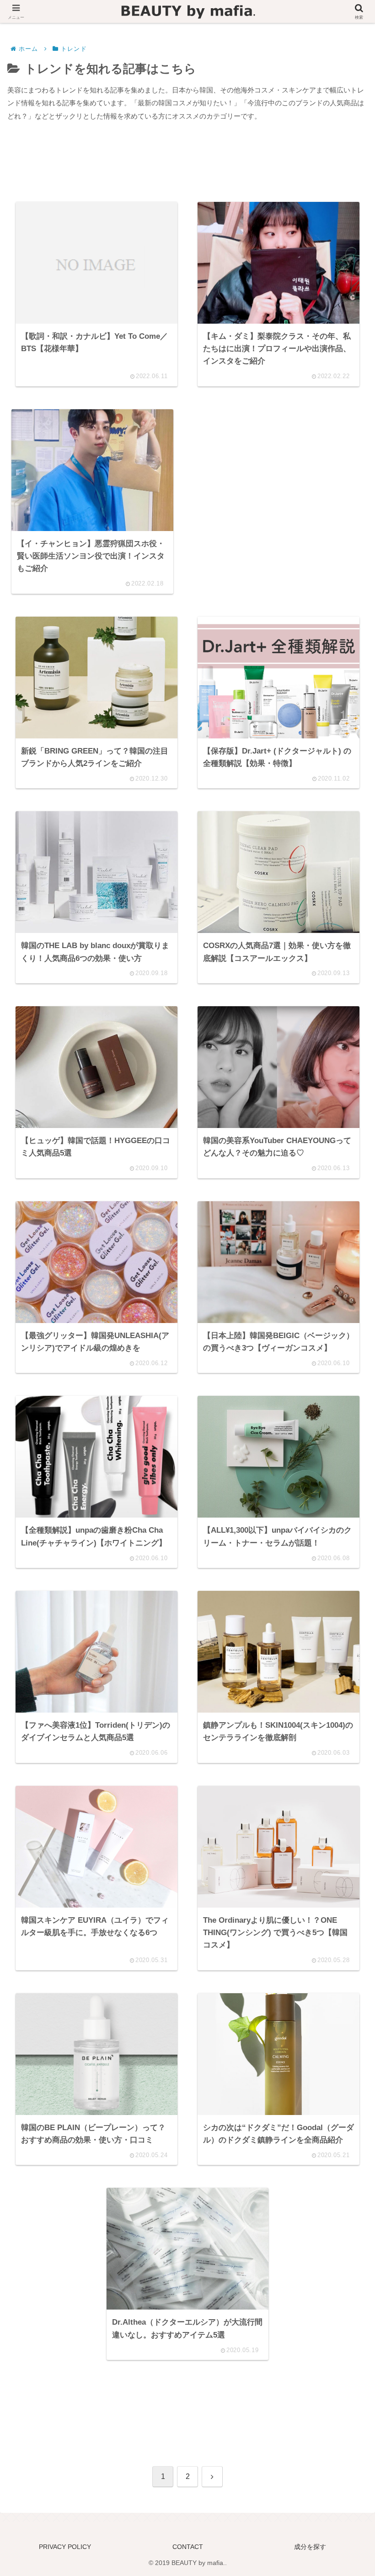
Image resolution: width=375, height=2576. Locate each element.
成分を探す (310, 2547)
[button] (345, 1637)
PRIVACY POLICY (65, 2547)
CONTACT (188, 2547)
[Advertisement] (187, 164)
